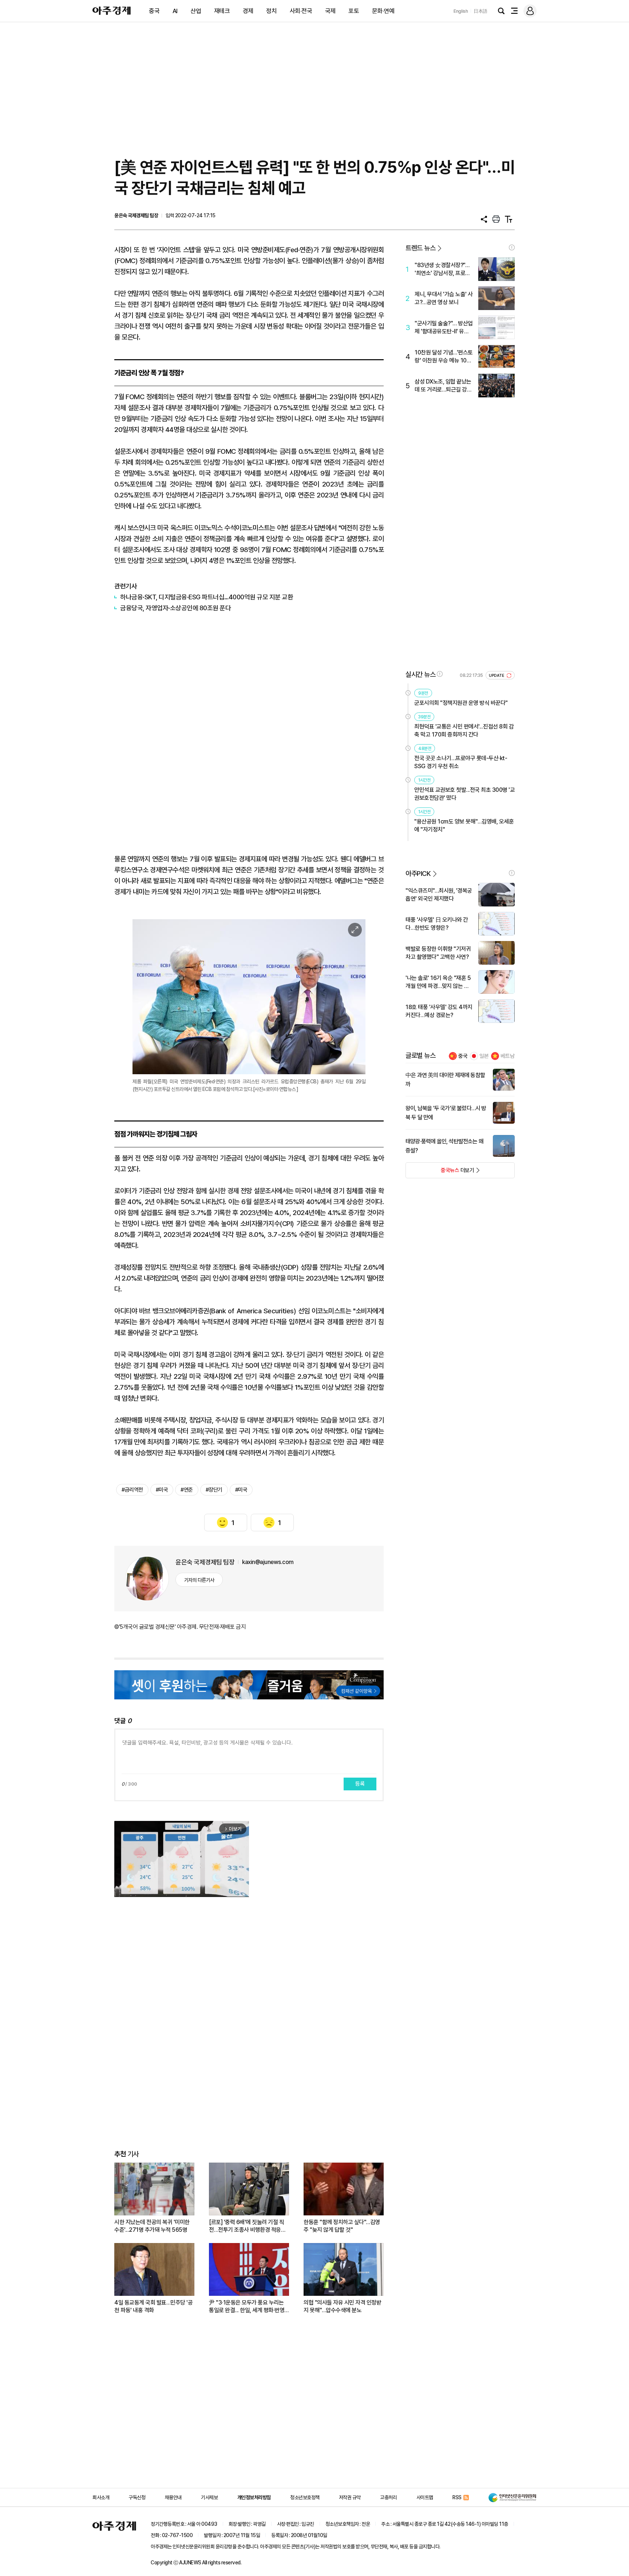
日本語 (480, 11)
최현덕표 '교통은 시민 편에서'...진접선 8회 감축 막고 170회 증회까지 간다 (464, 731)
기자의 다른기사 (199, 1580)
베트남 (508, 1056)
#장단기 (214, 1490)
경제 (248, 11)
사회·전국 (301, 11)
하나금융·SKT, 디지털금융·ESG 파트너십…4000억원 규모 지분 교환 (207, 597)
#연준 (187, 1490)
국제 (330, 11)
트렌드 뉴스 (420, 248)
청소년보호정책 (305, 2497)
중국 (154, 11)
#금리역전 (132, 1490)
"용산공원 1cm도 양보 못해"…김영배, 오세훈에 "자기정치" (464, 825)
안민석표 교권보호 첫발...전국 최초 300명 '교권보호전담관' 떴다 (464, 794)
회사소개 (101, 2497)
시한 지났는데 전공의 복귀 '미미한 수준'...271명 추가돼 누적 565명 (152, 2226)
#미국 (162, 1490)
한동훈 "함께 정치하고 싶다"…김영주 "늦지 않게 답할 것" (342, 2226)
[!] (512, 247)
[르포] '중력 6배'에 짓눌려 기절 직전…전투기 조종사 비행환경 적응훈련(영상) (247, 2226)
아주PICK (418, 874)
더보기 (440, 1172)
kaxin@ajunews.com (268, 1562)
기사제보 (209, 2497)
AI (175, 11)
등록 (360, 1784)
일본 (484, 1056)
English (461, 11)
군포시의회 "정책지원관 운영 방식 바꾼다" (461, 703)
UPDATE (497, 676)
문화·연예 (383, 11)
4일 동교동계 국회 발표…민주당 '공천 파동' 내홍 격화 (153, 2306)
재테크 (222, 11)
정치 (271, 11)
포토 (354, 11)
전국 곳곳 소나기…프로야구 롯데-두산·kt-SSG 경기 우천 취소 (461, 762)
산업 (196, 11)
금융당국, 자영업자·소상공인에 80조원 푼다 (175, 608)
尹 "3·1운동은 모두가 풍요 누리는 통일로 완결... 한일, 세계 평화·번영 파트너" (247, 2307)
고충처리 (388, 2497)
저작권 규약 (350, 2497)
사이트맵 (425, 2497)
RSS (457, 2497)
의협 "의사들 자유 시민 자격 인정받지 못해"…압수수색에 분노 (342, 2306)
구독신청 (137, 2497)
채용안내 (173, 2497)
